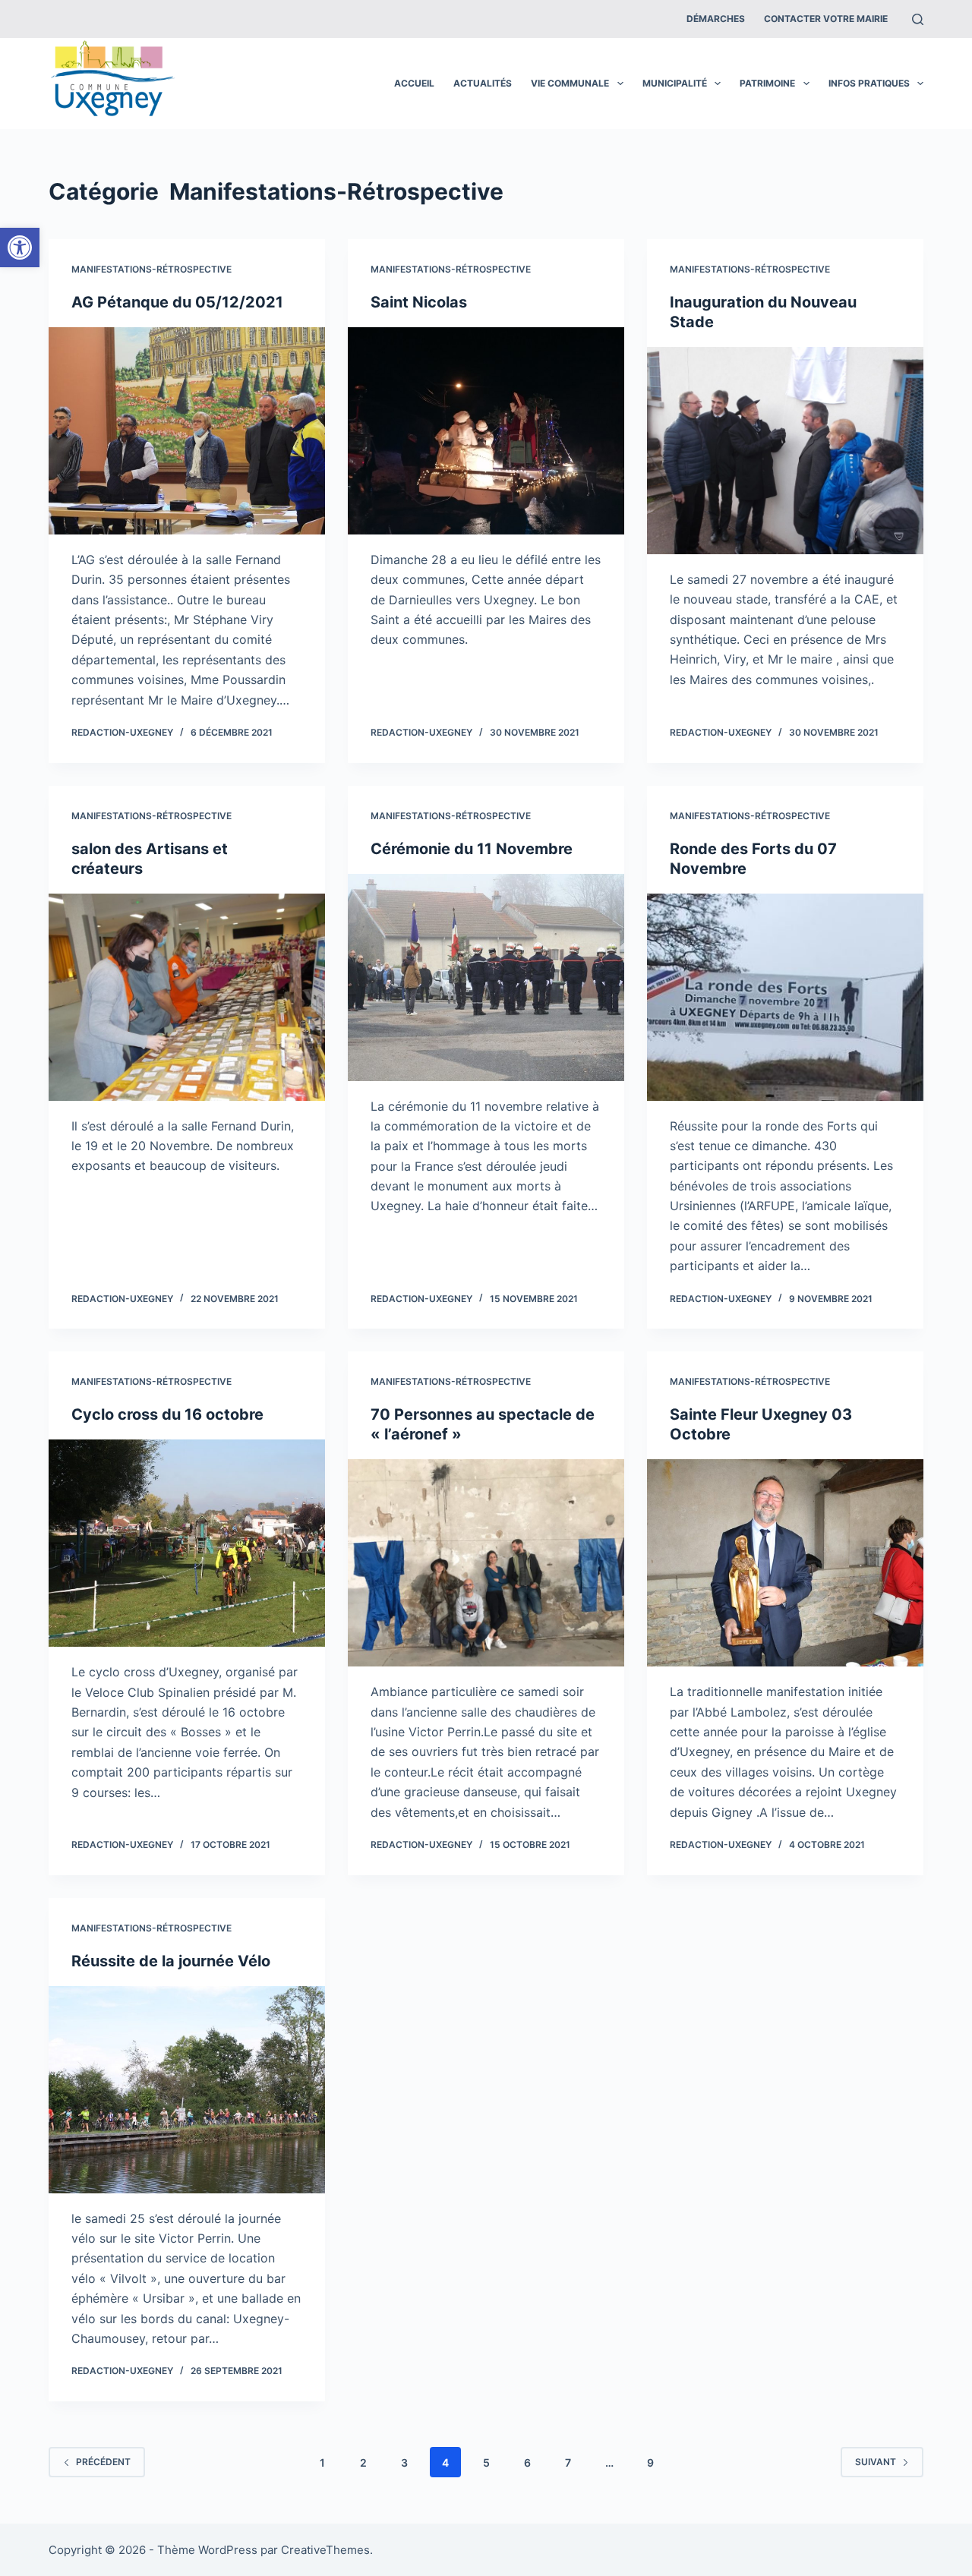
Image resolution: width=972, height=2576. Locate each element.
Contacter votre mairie (826, 19)
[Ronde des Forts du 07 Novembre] (785, 997)
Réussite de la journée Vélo (171, 1961)
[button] (20, 248)
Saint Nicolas (419, 302)
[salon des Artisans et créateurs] (187, 997)
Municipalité (675, 83)
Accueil (414, 83)
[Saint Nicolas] (486, 431)
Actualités (483, 83)
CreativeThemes (325, 2550)
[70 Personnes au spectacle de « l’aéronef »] (486, 1563)
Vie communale (570, 83)
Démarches (716, 19)
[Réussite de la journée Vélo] (187, 2090)
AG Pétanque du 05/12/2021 (177, 302)
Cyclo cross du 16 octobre (167, 1414)
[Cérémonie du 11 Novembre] (486, 977)
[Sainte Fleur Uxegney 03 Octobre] (785, 1563)
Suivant (876, 2462)
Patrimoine (767, 83)
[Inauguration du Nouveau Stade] (785, 451)
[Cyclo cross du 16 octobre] (187, 1543)
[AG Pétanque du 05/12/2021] (187, 431)
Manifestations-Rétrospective (151, 269)
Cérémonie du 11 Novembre (472, 849)
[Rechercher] (918, 19)
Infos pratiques (869, 83)
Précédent (103, 2462)
